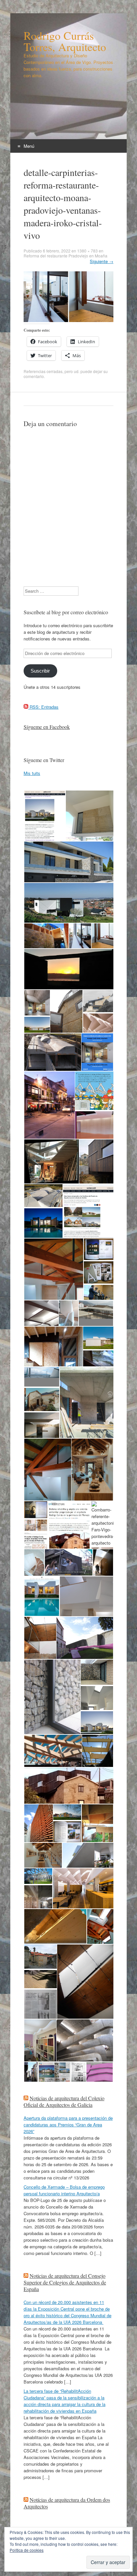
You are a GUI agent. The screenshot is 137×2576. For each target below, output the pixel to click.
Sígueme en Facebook (47, 727)
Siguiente (102, 261)
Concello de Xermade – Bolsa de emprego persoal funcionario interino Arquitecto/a (64, 2190)
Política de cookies (27, 2550)
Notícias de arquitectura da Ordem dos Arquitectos (67, 2503)
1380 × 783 (87, 251)
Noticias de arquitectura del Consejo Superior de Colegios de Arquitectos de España (65, 2282)
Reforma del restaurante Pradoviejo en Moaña (66, 256)
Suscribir (40, 671)
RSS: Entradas (43, 707)
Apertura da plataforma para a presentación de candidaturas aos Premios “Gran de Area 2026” (68, 2125)
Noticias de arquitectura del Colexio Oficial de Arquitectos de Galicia (64, 2101)
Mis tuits (32, 773)
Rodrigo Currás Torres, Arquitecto (65, 41)
